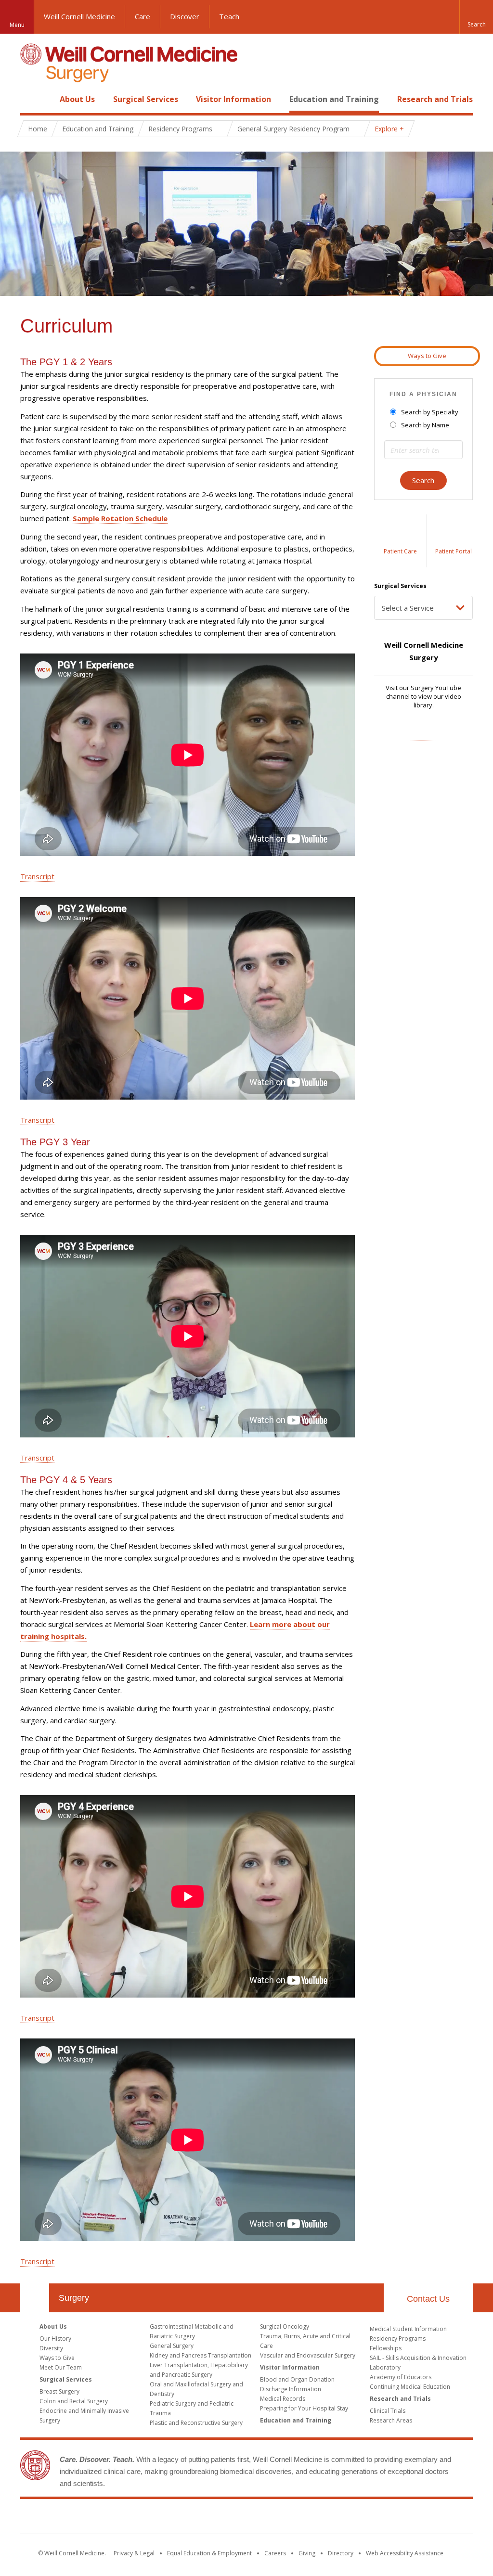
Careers (275, 2553)
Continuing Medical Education (410, 2387)
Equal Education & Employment (209, 2553)
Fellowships (386, 2348)
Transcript (37, 876)
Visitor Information (234, 99)
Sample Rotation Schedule (120, 518)
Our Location (35, 2298)
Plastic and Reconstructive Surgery (196, 2423)
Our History (55, 2339)
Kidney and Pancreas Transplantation (201, 2355)
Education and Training (334, 99)
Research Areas (391, 2420)
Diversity (51, 2348)
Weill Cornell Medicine (79, 16)
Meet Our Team (61, 2367)
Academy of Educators (401, 2377)
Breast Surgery (59, 2391)
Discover (185, 16)
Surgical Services (146, 99)
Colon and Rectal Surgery (74, 2401)
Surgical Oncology (285, 2326)
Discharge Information (291, 2389)
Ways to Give (427, 356)
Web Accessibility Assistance (405, 2553)
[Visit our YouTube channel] (423, 736)
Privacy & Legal (134, 2553)
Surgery (74, 2298)
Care (143, 16)
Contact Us (428, 2299)
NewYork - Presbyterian (327, 2518)
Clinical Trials (388, 2411)
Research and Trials (435, 99)
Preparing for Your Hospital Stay (304, 2408)
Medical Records (283, 2399)
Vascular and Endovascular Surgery (308, 2355)
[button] (476, 17)
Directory (341, 2553)
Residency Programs (398, 2339)
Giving (307, 2553)
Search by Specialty (430, 412)
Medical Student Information (408, 2329)
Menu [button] (17, 25)
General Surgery (172, 2346)
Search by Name (425, 425)
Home (31, 99)
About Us (77, 99)
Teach (229, 16)
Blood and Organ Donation (297, 2379)
